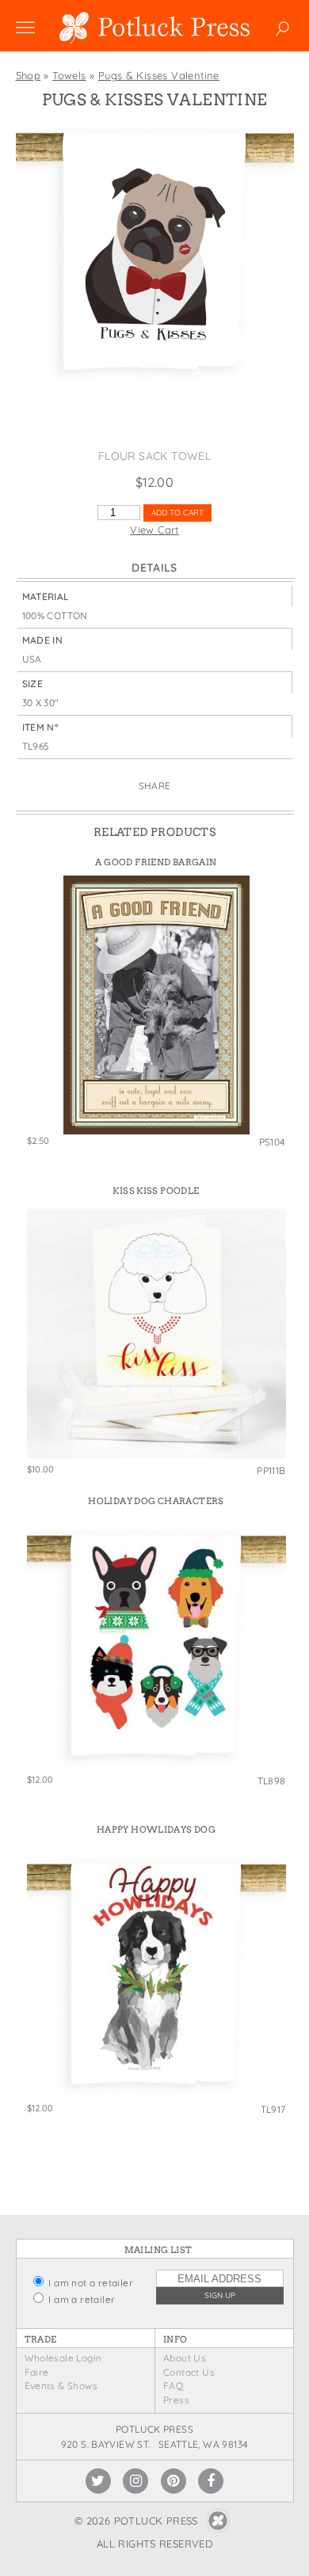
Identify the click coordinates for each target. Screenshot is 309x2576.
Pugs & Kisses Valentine (159, 75)
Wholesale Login (63, 2358)
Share (155, 786)
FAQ (173, 2386)
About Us (185, 2358)
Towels (69, 75)
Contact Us (189, 2372)
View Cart (154, 530)
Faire (37, 2372)
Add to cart (177, 513)
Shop (29, 75)
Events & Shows (61, 2386)
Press (176, 2400)
